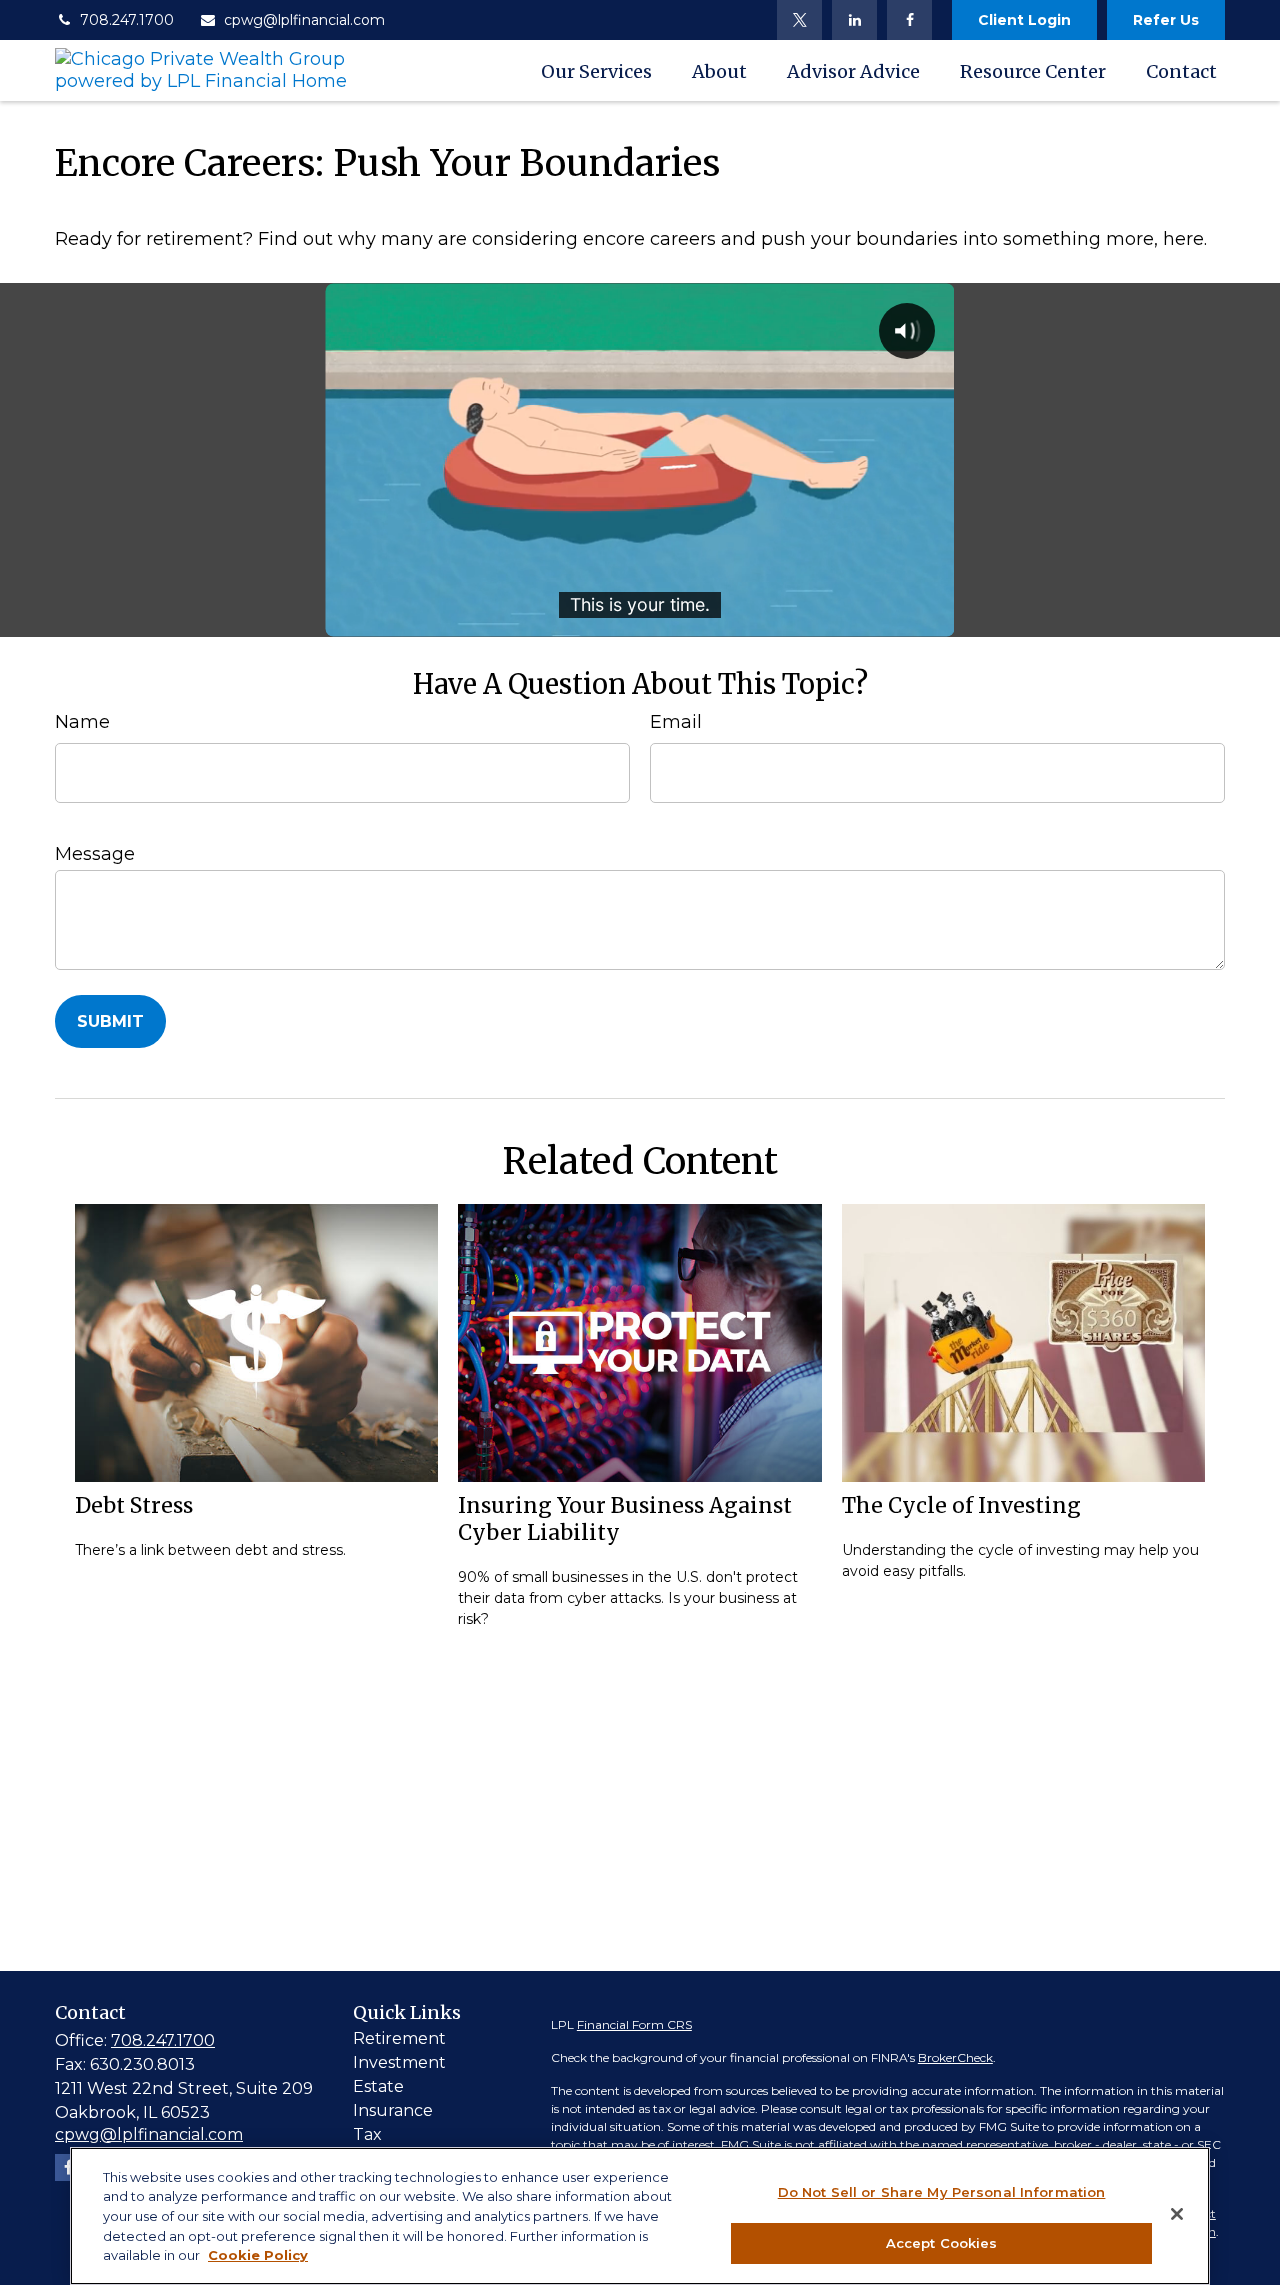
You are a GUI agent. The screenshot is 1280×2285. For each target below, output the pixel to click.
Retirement (399, 2038)
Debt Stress (134, 1505)
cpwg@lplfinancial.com (304, 20)
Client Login (1024, 20)
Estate (378, 2086)
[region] (640, 2216)
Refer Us (1166, 20)
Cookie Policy (258, 2255)
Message (95, 854)
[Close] (1177, 2214)
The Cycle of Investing (961, 1505)
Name (82, 722)
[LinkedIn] (854, 20)
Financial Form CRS (634, 2024)
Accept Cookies (942, 2242)
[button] (596, 70)
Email (676, 722)
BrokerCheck (955, 2057)
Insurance (393, 2110)
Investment (399, 2062)
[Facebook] (909, 20)
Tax (367, 2134)
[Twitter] (799, 20)
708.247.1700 (127, 20)
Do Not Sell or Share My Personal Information (942, 2192)
